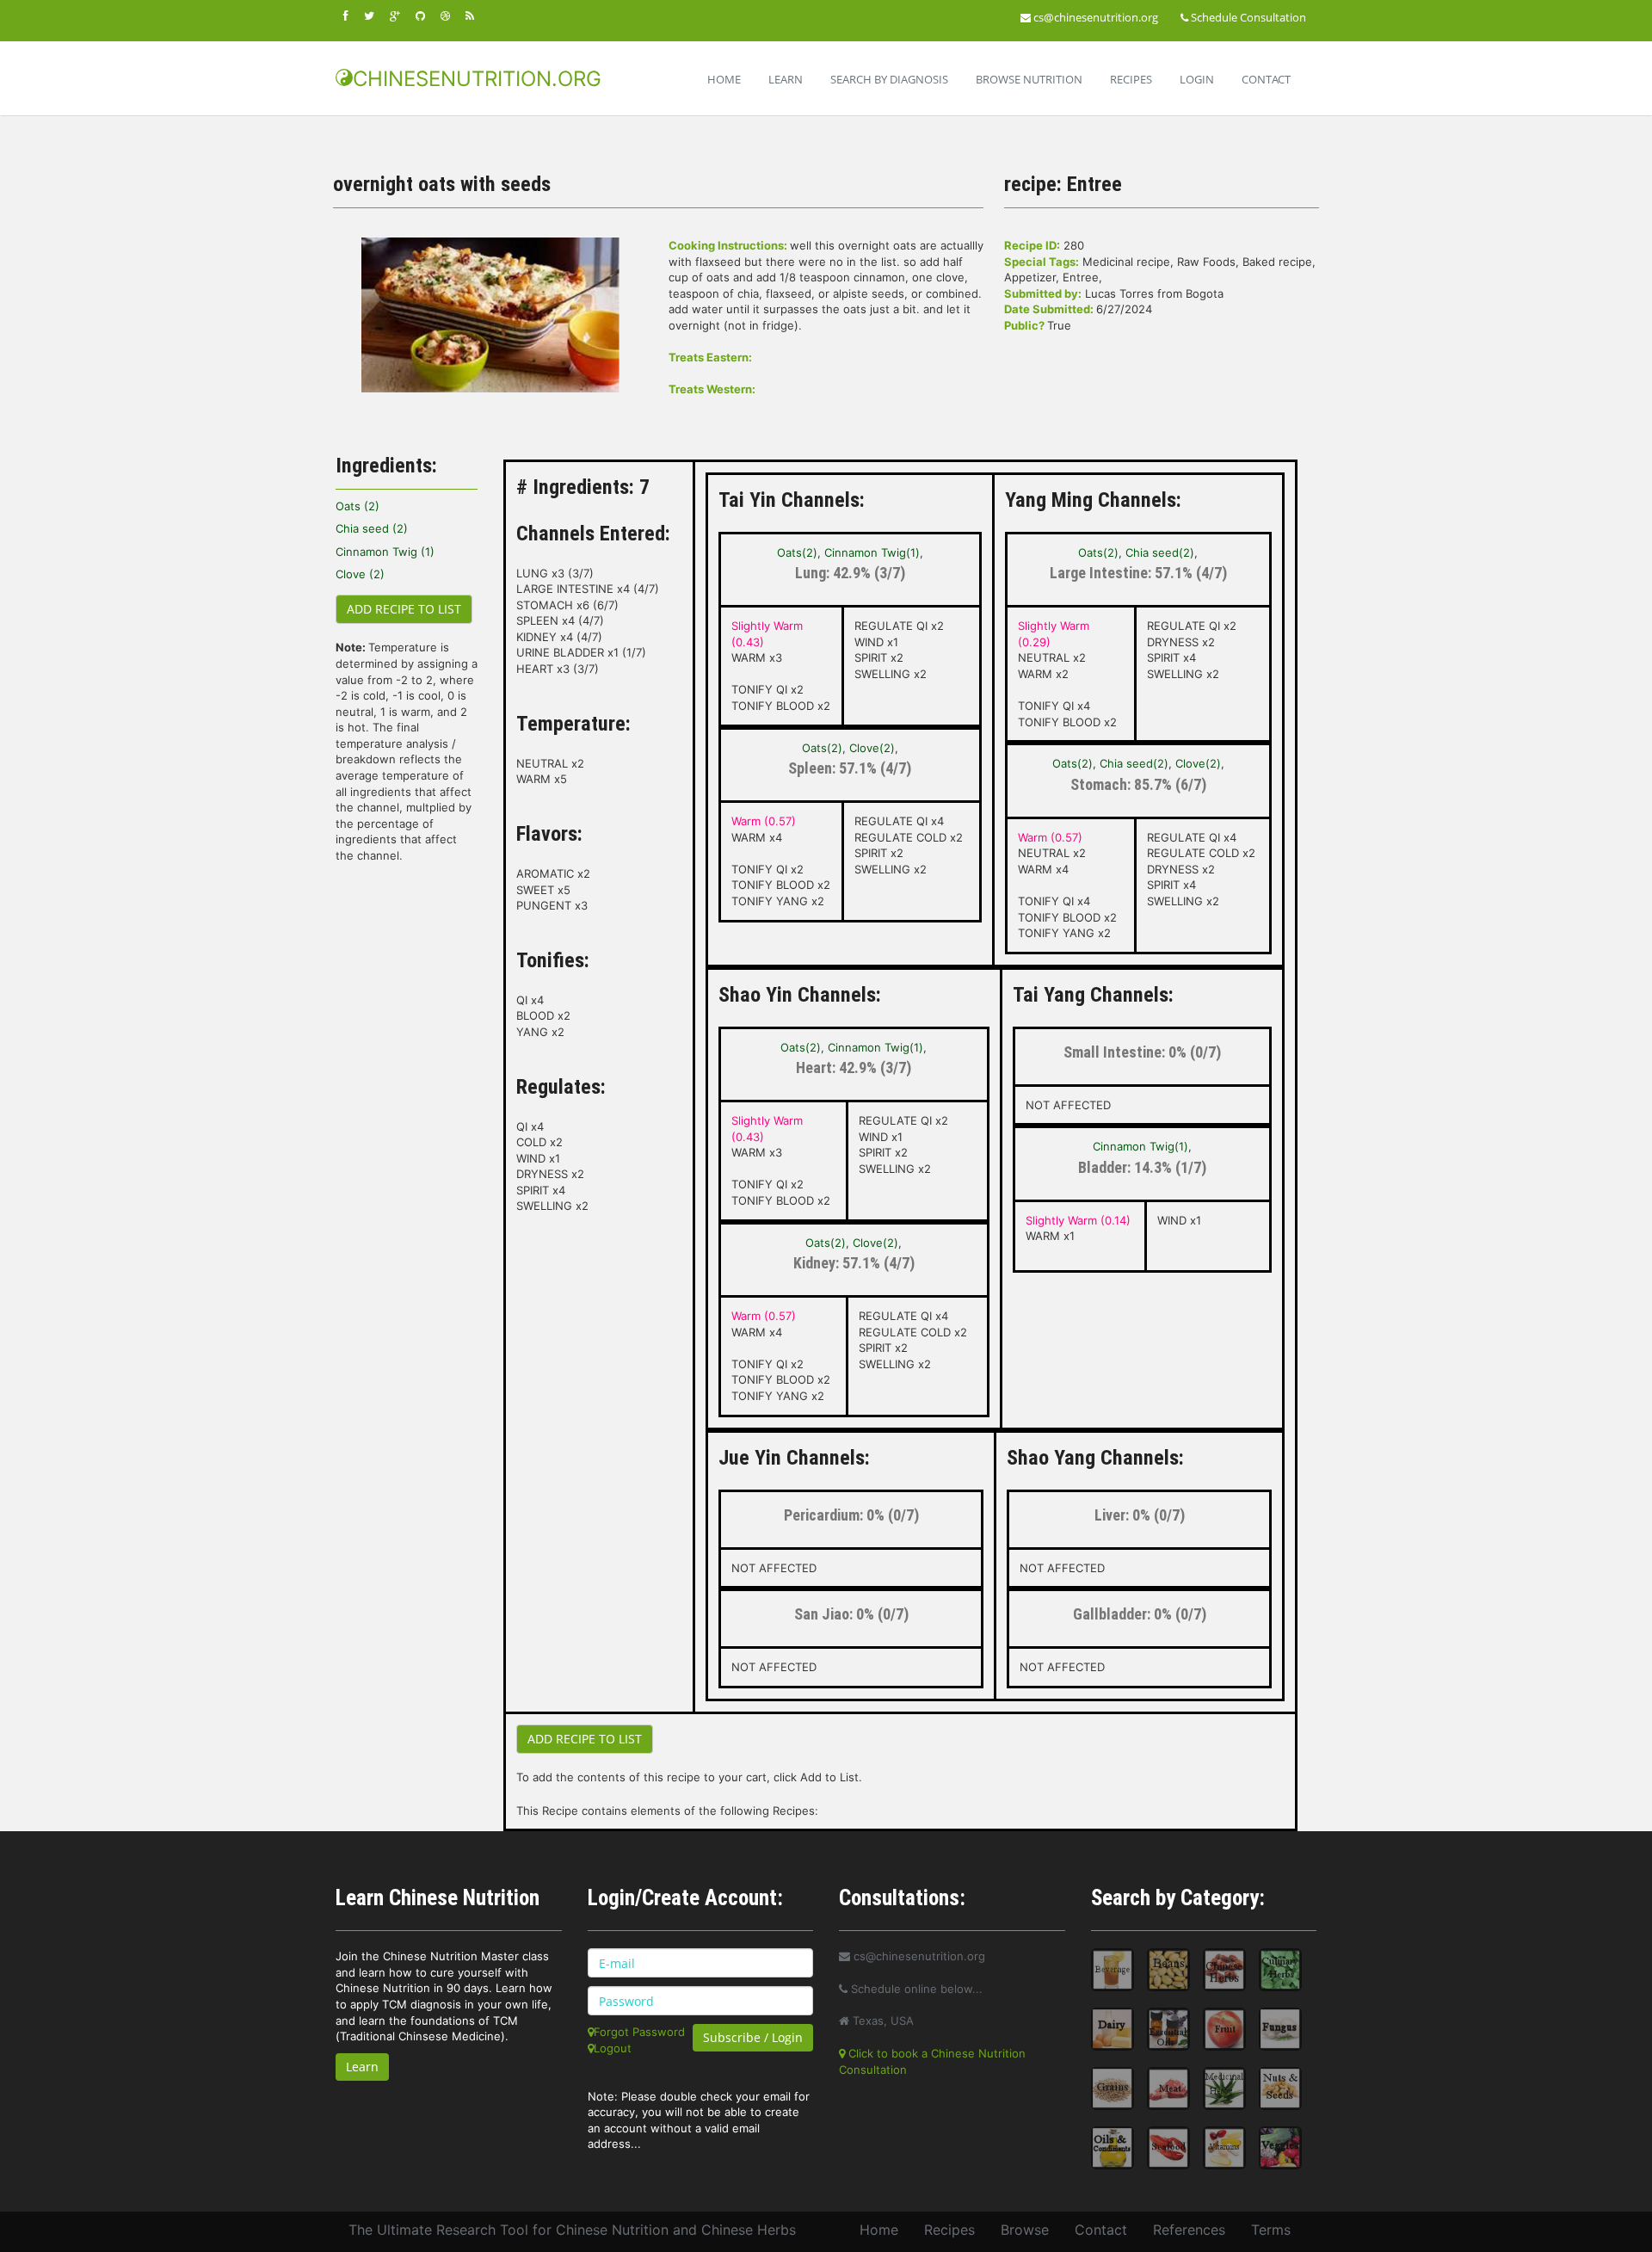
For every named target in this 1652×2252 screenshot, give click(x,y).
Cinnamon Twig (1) (385, 552)
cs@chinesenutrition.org (1094, 17)
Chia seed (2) (372, 528)
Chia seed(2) (1160, 552)
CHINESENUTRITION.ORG (477, 79)
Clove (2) (360, 574)
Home (724, 79)
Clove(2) (872, 748)
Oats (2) (358, 506)
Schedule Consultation (1247, 17)
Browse (1025, 2230)
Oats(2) (797, 552)
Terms (1271, 2230)
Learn (786, 79)
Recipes (1131, 79)
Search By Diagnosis (889, 79)
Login (1197, 79)
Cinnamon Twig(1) (872, 552)
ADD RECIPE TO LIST (404, 609)
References (1189, 2230)
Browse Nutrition (1029, 79)
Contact (1266, 79)
